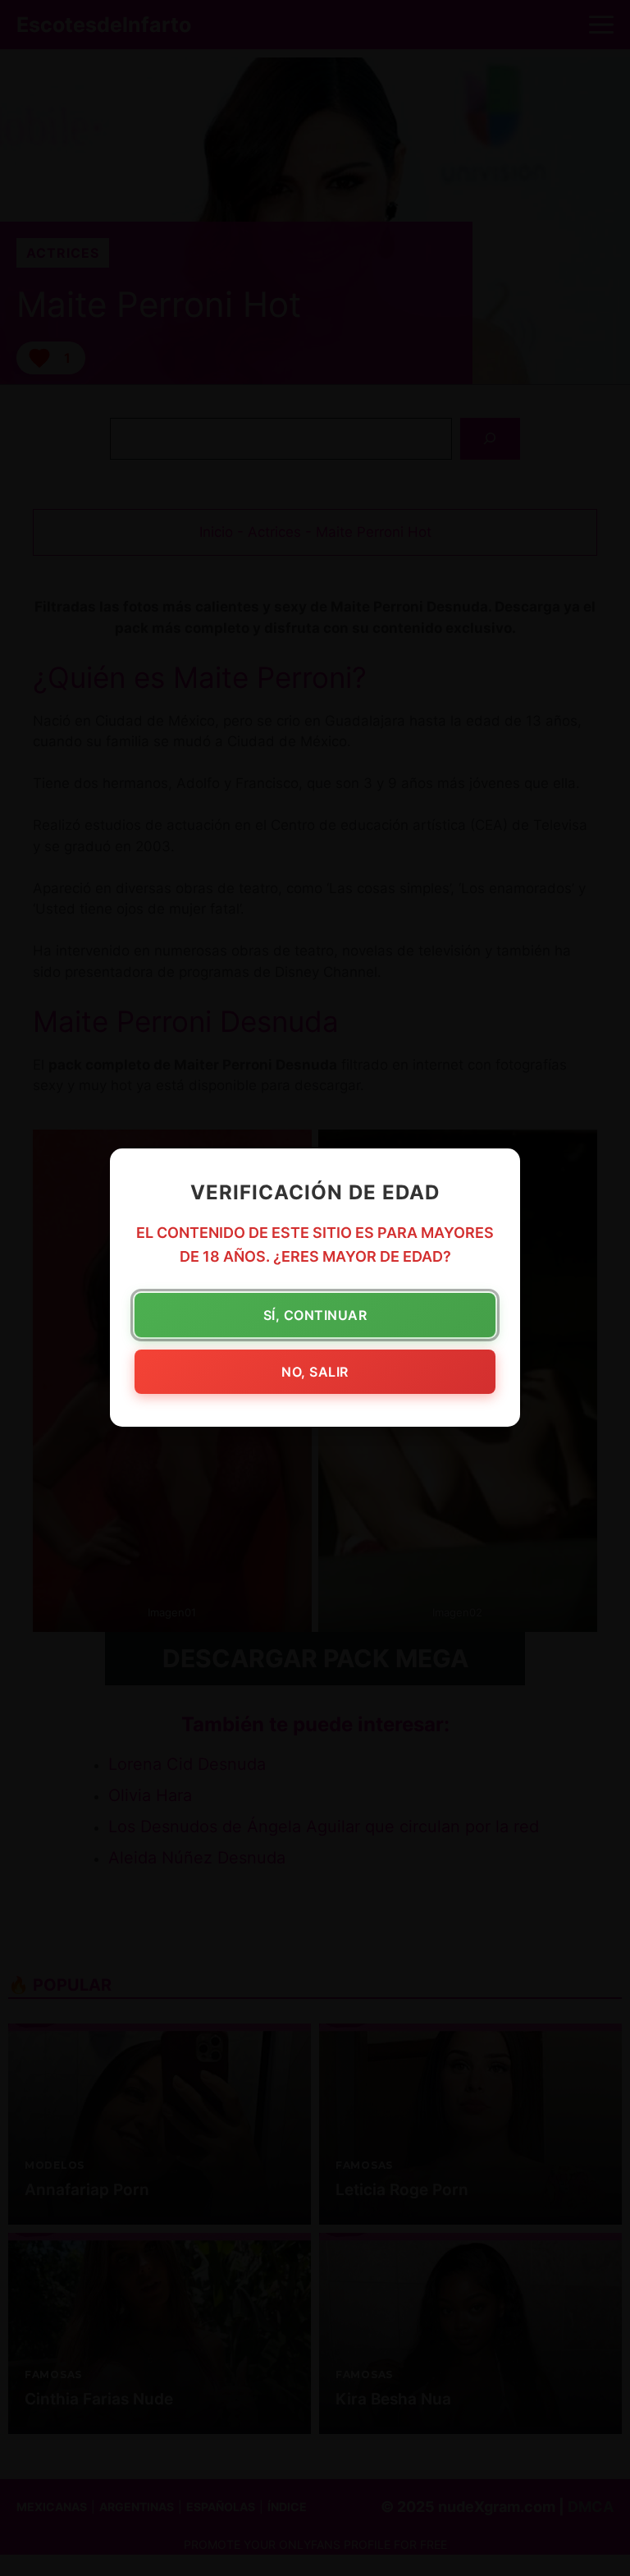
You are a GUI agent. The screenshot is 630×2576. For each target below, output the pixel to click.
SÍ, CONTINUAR (315, 1316)
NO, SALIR (315, 1373)
